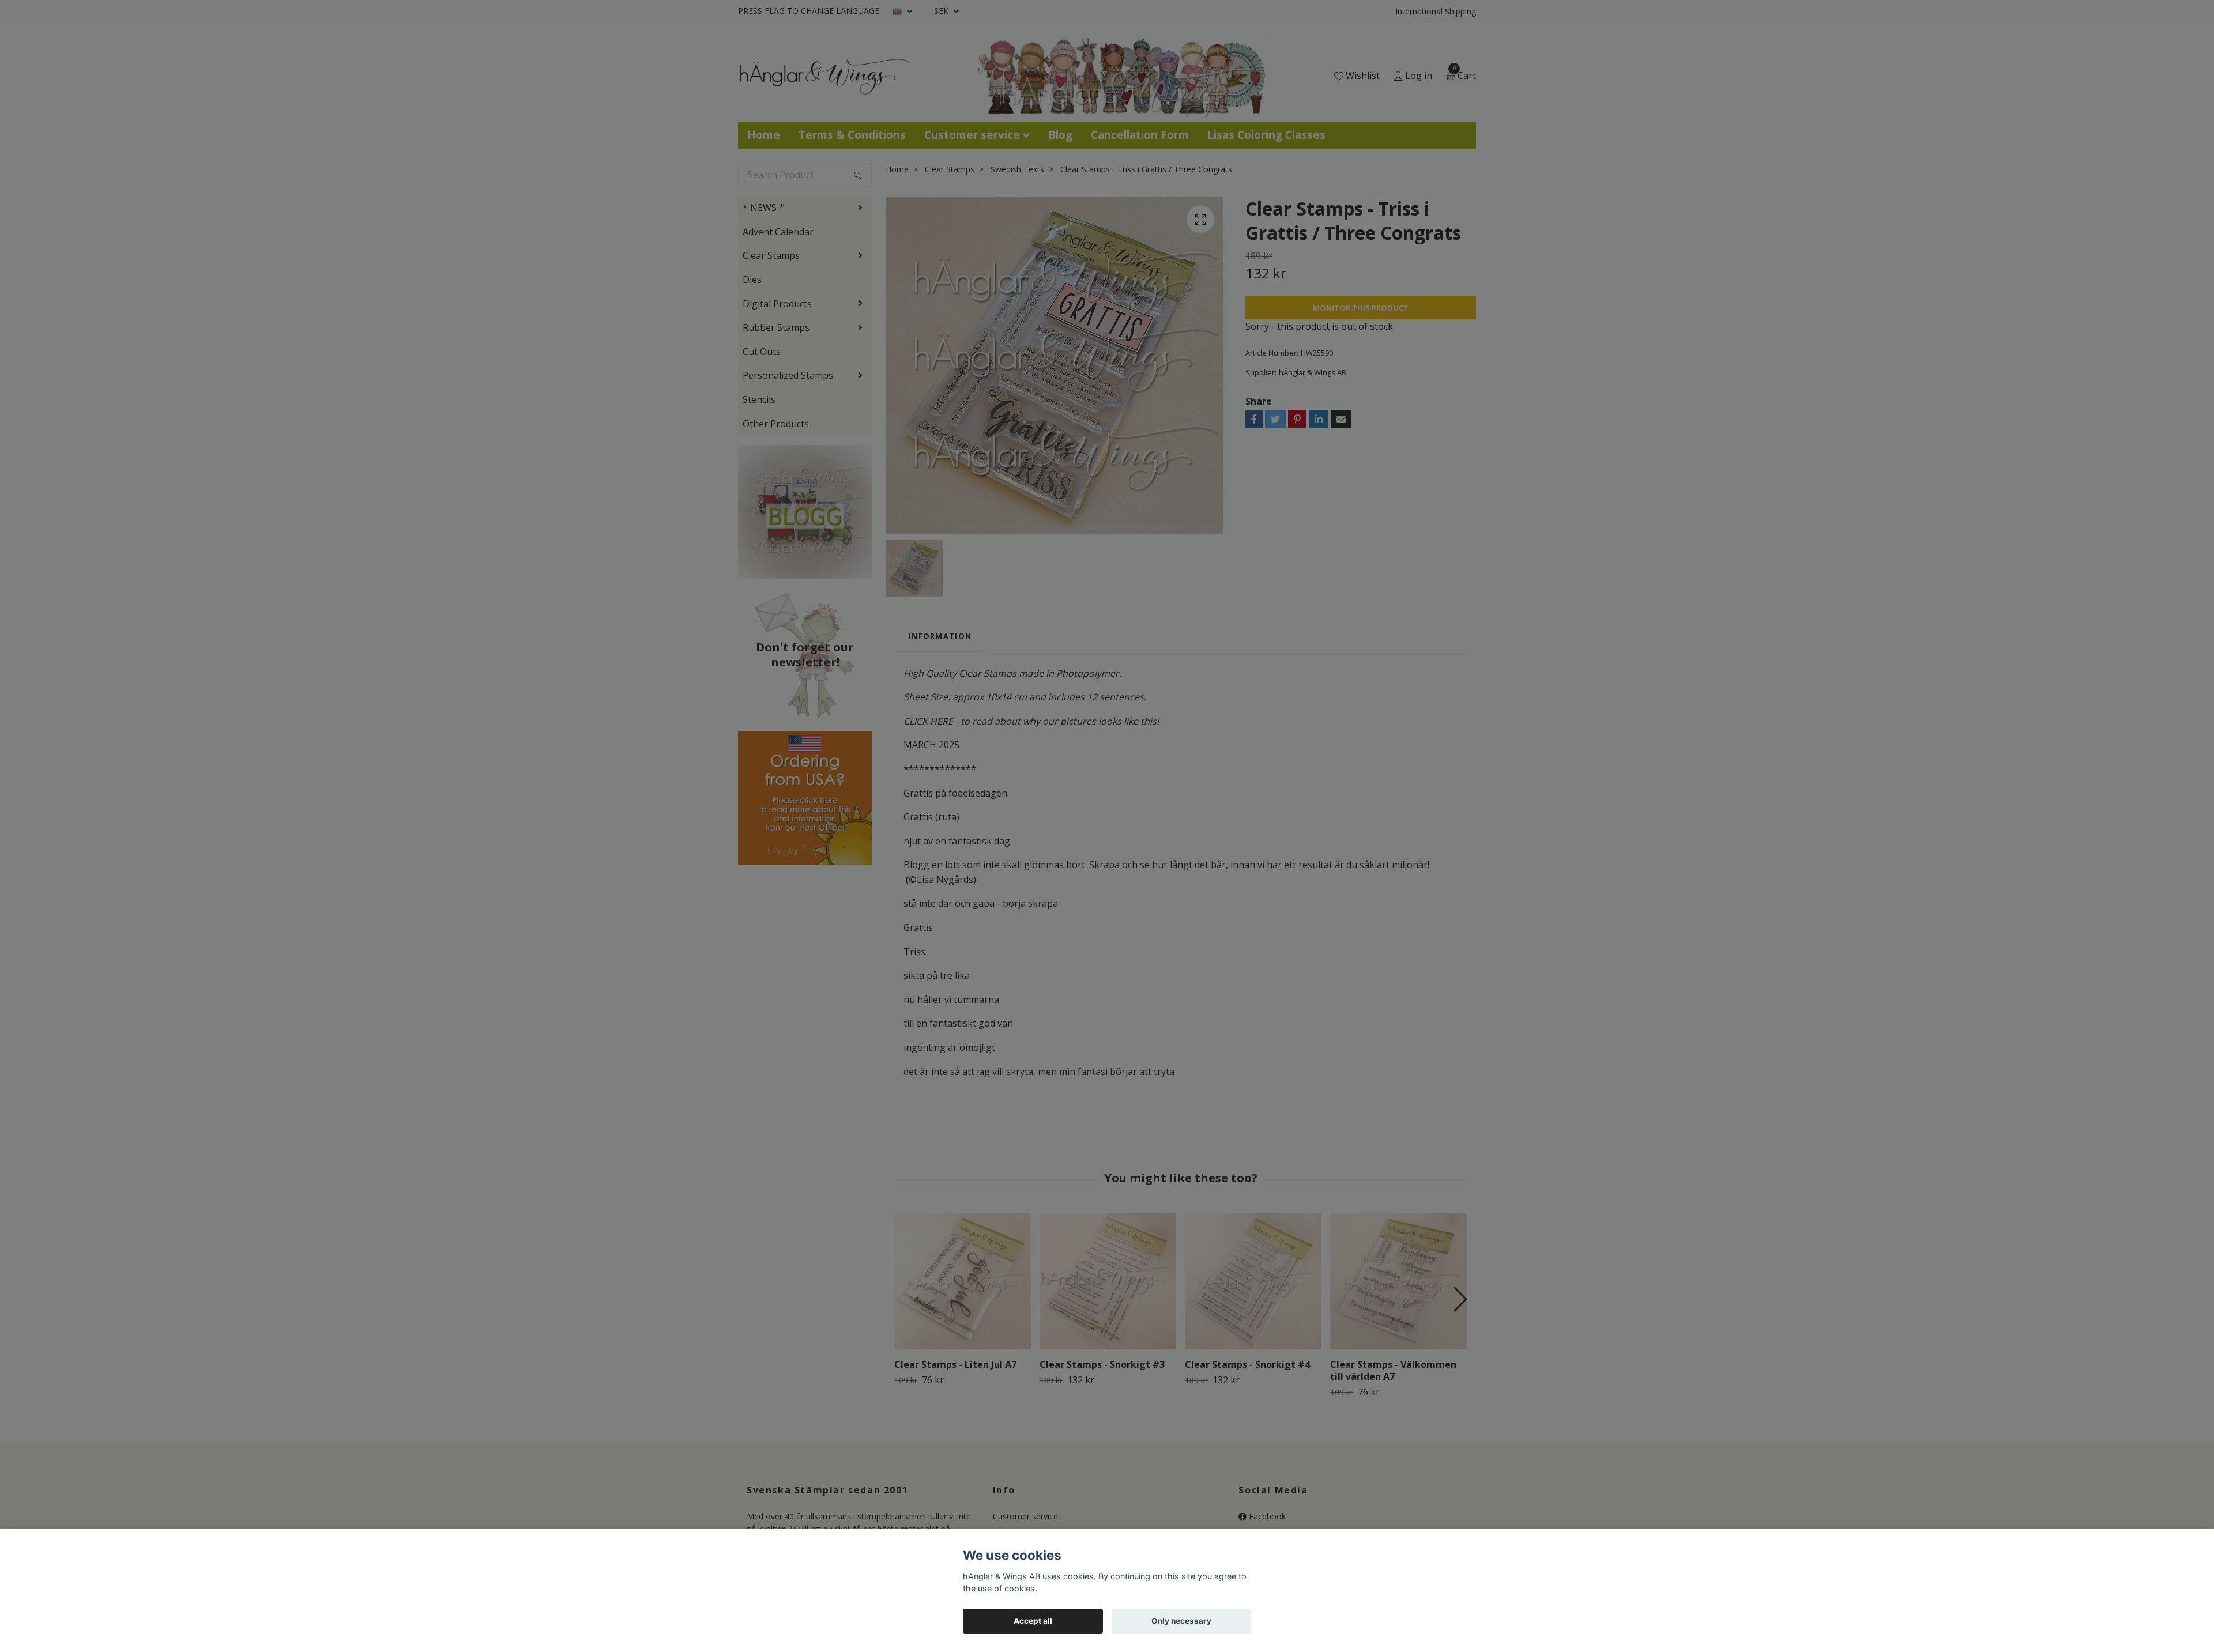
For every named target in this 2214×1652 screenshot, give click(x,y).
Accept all (1033, 1621)
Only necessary (1181, 1621)
